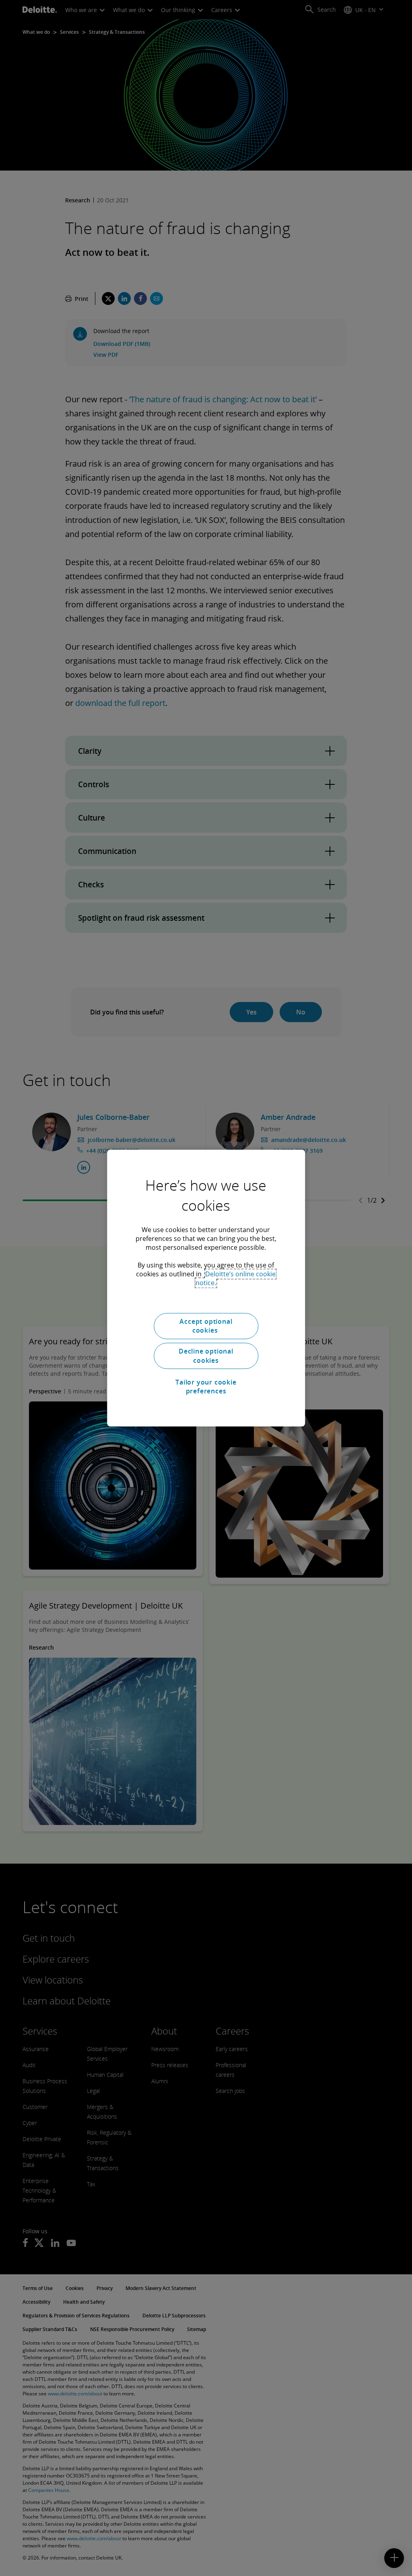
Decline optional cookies (206, 1356)
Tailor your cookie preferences (206, 1387)
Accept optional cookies (206, 1326)
